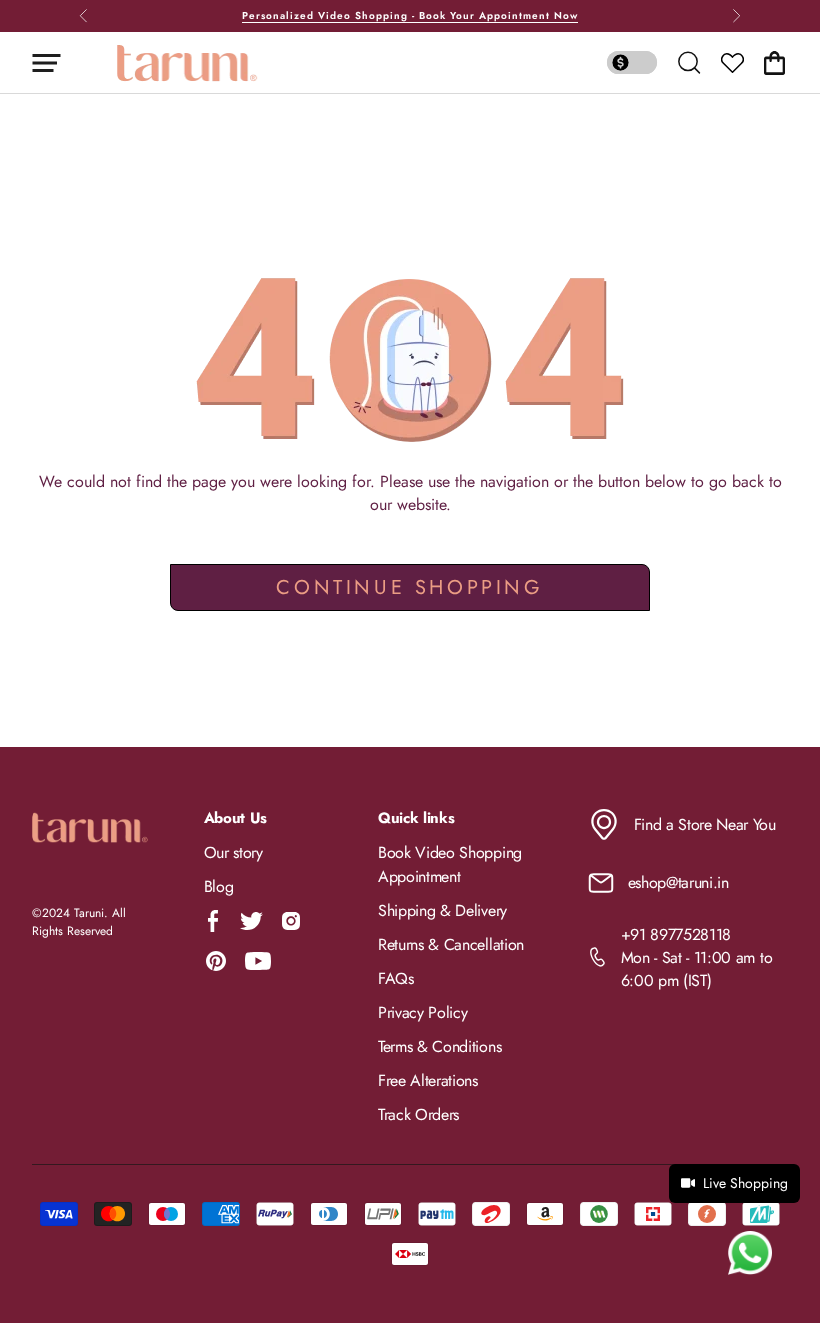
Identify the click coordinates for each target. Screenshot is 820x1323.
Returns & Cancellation (451, 944)
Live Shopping (745, 1183)
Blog (219, 886)
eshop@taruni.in (678, 882)
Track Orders (418, 1114)
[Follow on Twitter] (251, 921)
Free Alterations (428, 1080)
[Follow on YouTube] (258, 961)
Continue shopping (409, 587)
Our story (233, 852)
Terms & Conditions (439, 1046)
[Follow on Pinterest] (216, 961)
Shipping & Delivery (442, 910)
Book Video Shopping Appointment (450, 864)
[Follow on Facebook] (213, 921)
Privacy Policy (423, 1012)
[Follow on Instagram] (291, 921)
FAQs (396, 978)
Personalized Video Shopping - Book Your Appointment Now (410, 15)
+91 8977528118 (676, 934)
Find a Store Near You (705, 824)
